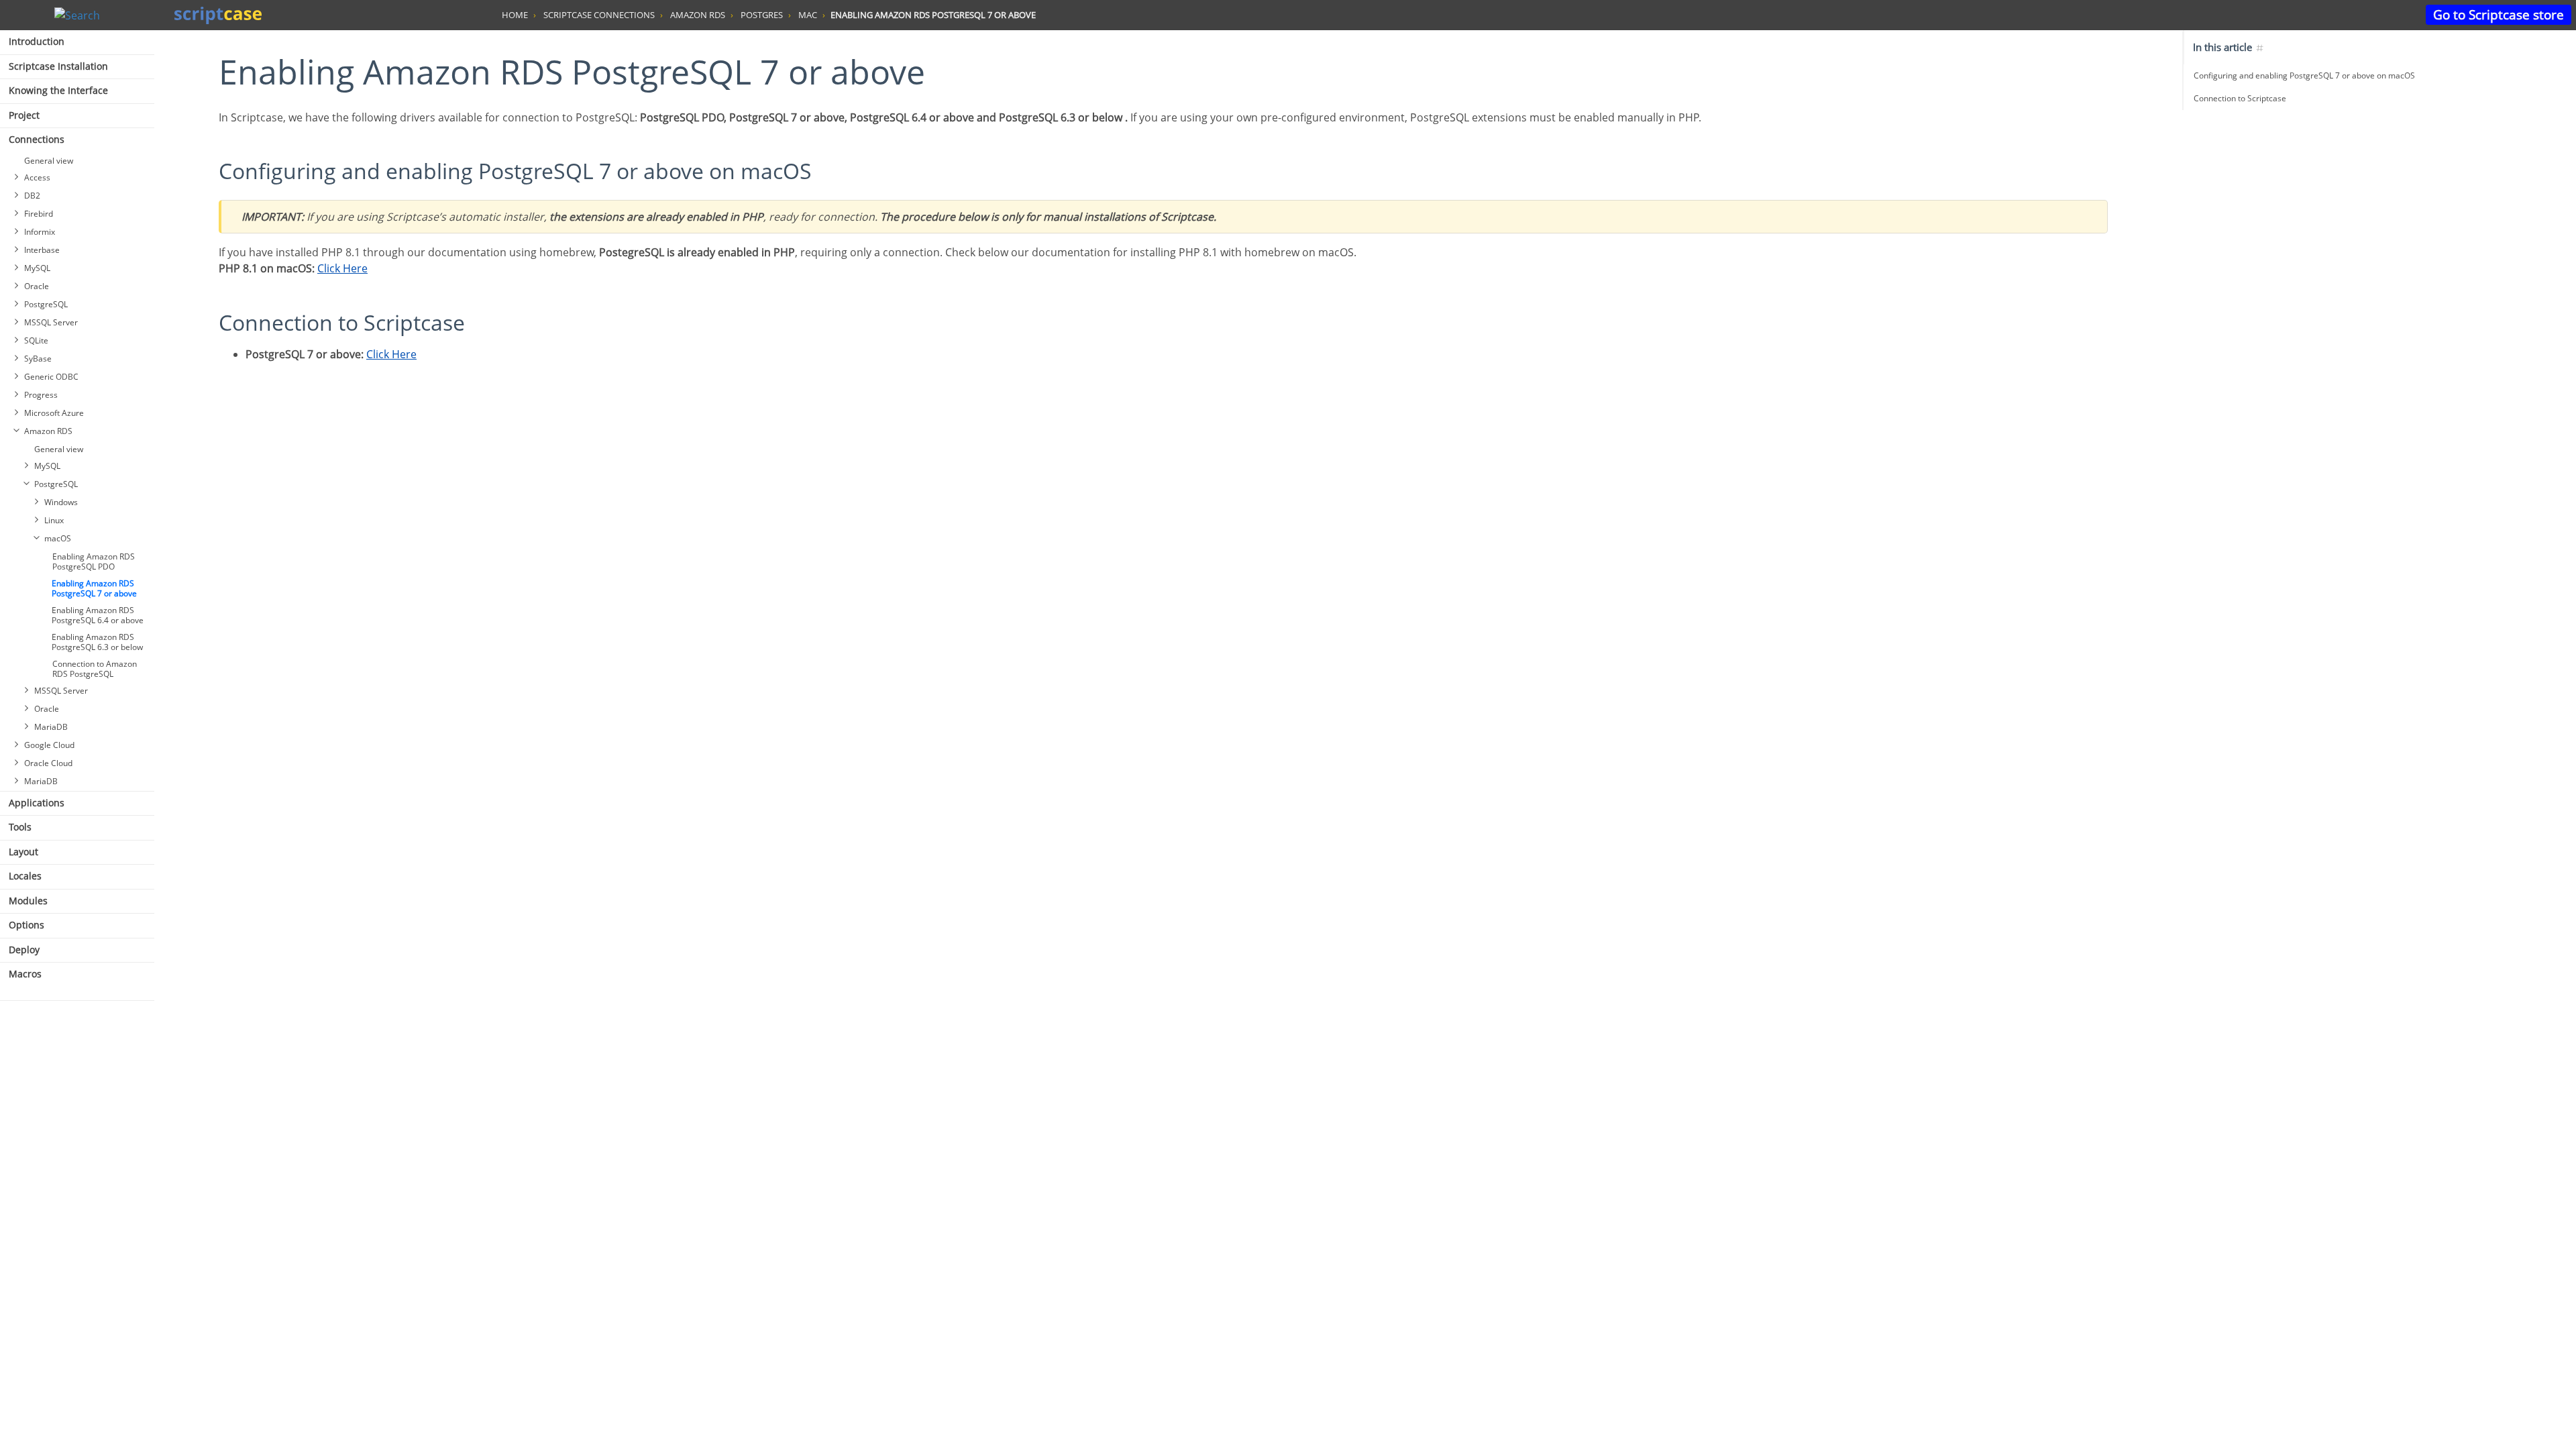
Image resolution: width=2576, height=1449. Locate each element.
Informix (40, 232)
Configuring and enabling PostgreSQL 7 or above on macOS (2304, 75)
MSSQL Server (51, 322)
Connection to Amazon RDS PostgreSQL (95, 669)
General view (49, 161)
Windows (61, 502)
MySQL (37, 268)
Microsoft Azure (54, 413)
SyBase (38, 359)
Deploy (24, 950)
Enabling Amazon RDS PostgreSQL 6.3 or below (97, 642)
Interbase (42, 250)
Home (515, 15)
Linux (54, 520)
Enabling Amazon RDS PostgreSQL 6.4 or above (98, 615)
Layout (23, 852)
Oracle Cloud (48, 763)
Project (24, 115)
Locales (25, 876)
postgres (762, 15)
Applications (37, 803)
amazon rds (698, 15)
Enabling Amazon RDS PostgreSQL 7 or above (94, 588)
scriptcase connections (599, 15)
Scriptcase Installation (58, 66)
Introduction (37, 41)
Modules (28, 901)
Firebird (39, 214)
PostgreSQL (46, 304)
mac (808, 15)
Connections (37, 139)
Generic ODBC (51, 377)
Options (26, 925)
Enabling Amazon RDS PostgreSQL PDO (94, 561)
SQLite (36, 340)
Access (37, 177)
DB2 (32, 196)
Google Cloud (49, 745)
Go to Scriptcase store (2499, 14)
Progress (41, 395)
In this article (2224, 47)
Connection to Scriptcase (2240, 98)
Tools (20, 827)
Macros (25, 974)
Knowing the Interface (58, 90)
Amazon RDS (48, 431)
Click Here (342, 268)
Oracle (37, 286)
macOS (58, 538)
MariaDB (51, 727)
